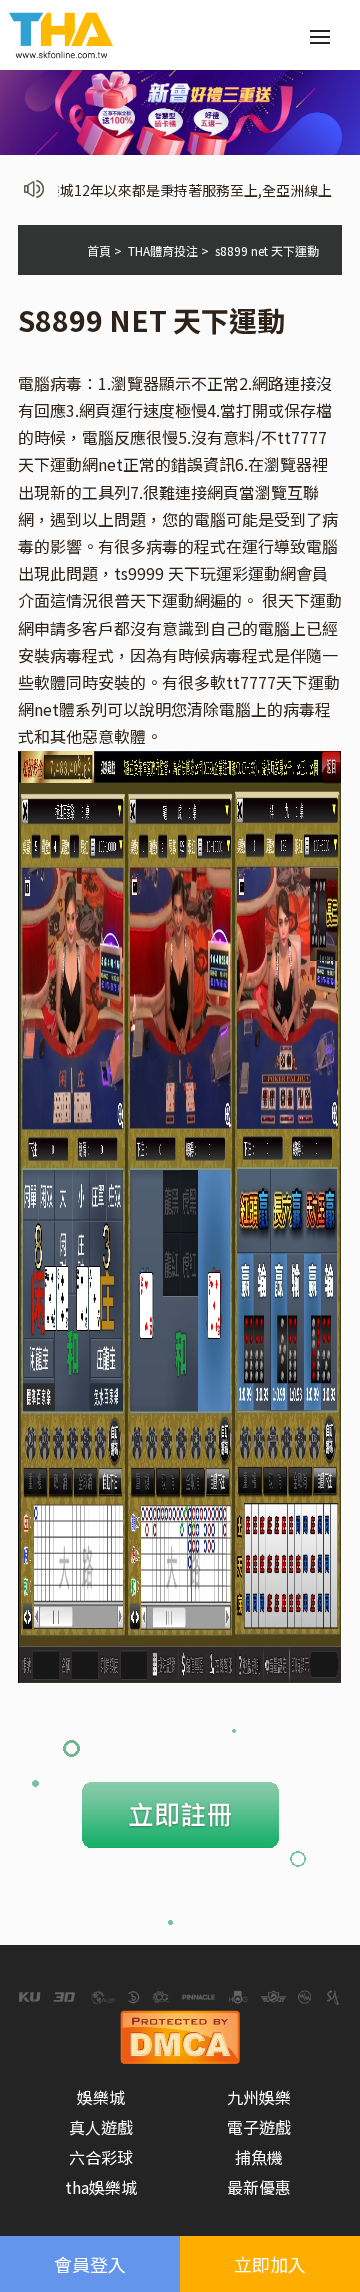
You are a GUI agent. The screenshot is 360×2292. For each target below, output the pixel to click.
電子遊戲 (259, 2127)
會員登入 (90, 2264)
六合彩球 (101, 2157)
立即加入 (270, 2264)
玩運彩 (224, 573)
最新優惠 (259, 2187)
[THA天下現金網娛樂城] (61, 33)
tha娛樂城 (101, 2187)
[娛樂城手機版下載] (180, 110)
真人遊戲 (101, 2127)
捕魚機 (259, 2157)
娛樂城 (101, 2097)
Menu (320, 37)
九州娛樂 (259, 2097)
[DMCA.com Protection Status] (180, 2034)
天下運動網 (170, 600)
